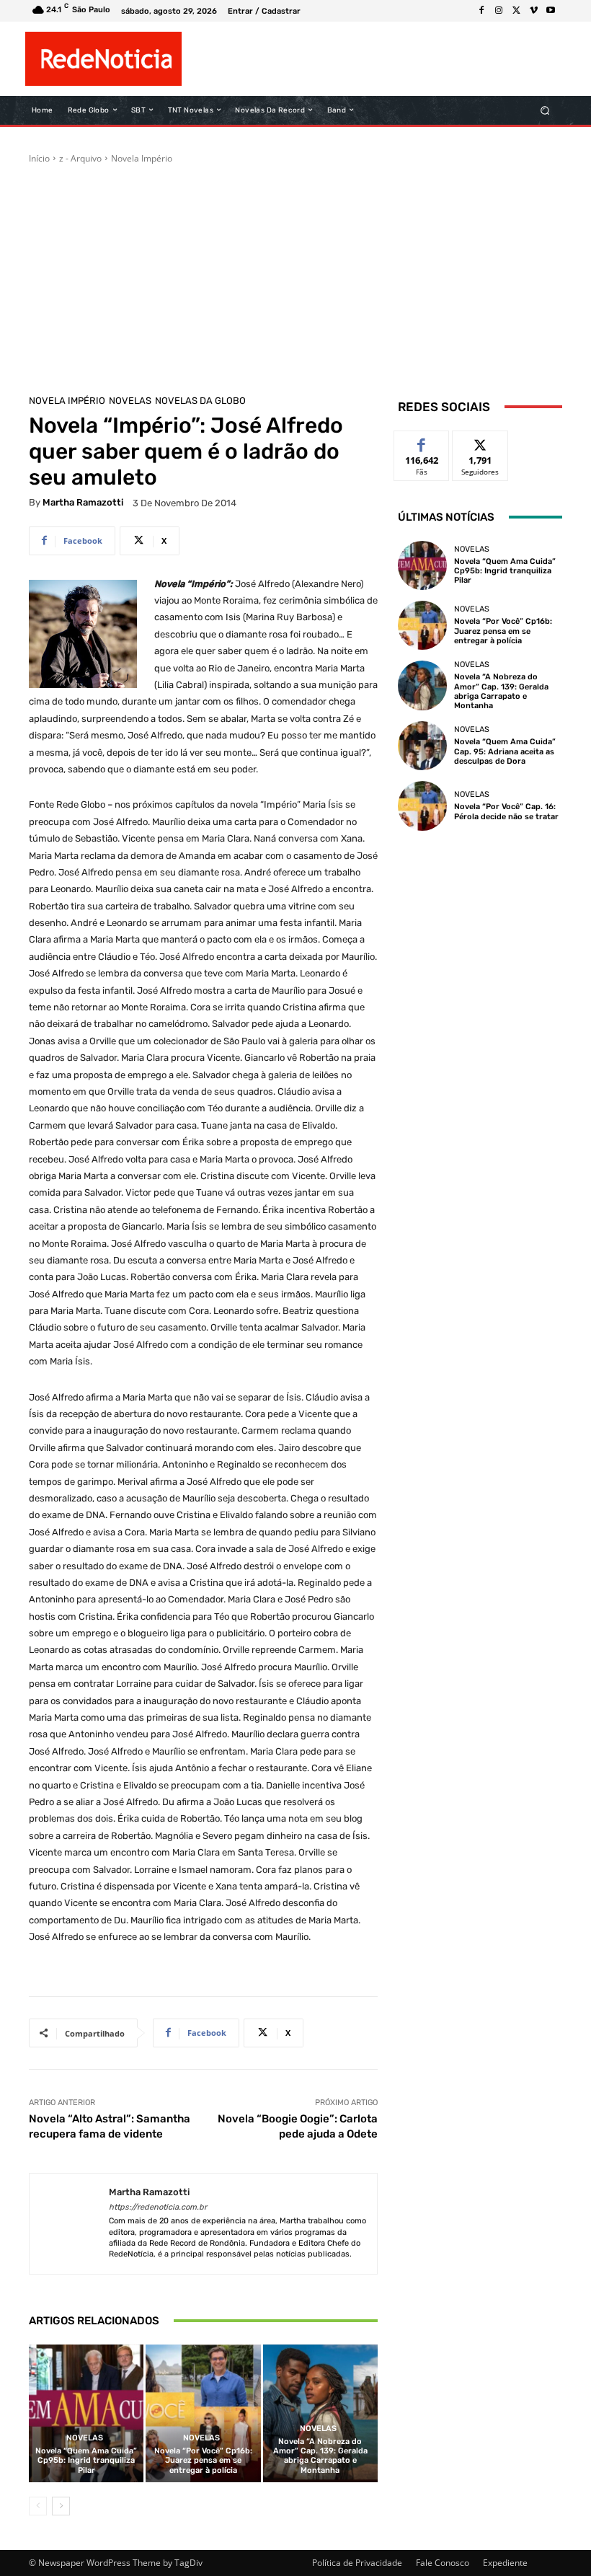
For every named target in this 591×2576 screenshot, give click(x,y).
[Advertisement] (295, 273)
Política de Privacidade (357, 2563)
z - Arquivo (80, 158)
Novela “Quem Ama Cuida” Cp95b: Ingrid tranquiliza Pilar (86, 2460)
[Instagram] (499, 11)
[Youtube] (551, 11)
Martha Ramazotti (83, 502)
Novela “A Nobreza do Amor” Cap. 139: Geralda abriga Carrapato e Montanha (320, 2456)
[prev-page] (38, 2506)
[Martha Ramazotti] (69, 2224)
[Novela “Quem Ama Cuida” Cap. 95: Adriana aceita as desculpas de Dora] (422, 746)
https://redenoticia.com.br (158, 2207)
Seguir (480, 442)
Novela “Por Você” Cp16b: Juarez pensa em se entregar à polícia (203, 2460)
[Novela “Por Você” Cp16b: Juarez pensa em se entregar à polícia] (203, 2413)
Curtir (422, 442)
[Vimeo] (533, 11)
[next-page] (61, 2506)
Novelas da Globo (200, 401)
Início (39, 158)
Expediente (505, 2563)
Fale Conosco (443, 2563)
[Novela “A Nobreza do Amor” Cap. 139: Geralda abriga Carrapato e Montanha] (320, 2413)
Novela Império (142, 158)
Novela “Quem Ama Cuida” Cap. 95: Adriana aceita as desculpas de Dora (505, 751)
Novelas (130, 401)
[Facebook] (481, 11)
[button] (545, 110)
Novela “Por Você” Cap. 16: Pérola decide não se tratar (506, 811)
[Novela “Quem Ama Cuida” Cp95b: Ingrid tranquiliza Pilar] (86, 2413)
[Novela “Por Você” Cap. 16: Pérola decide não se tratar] (422, 806)
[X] (516, 11)
